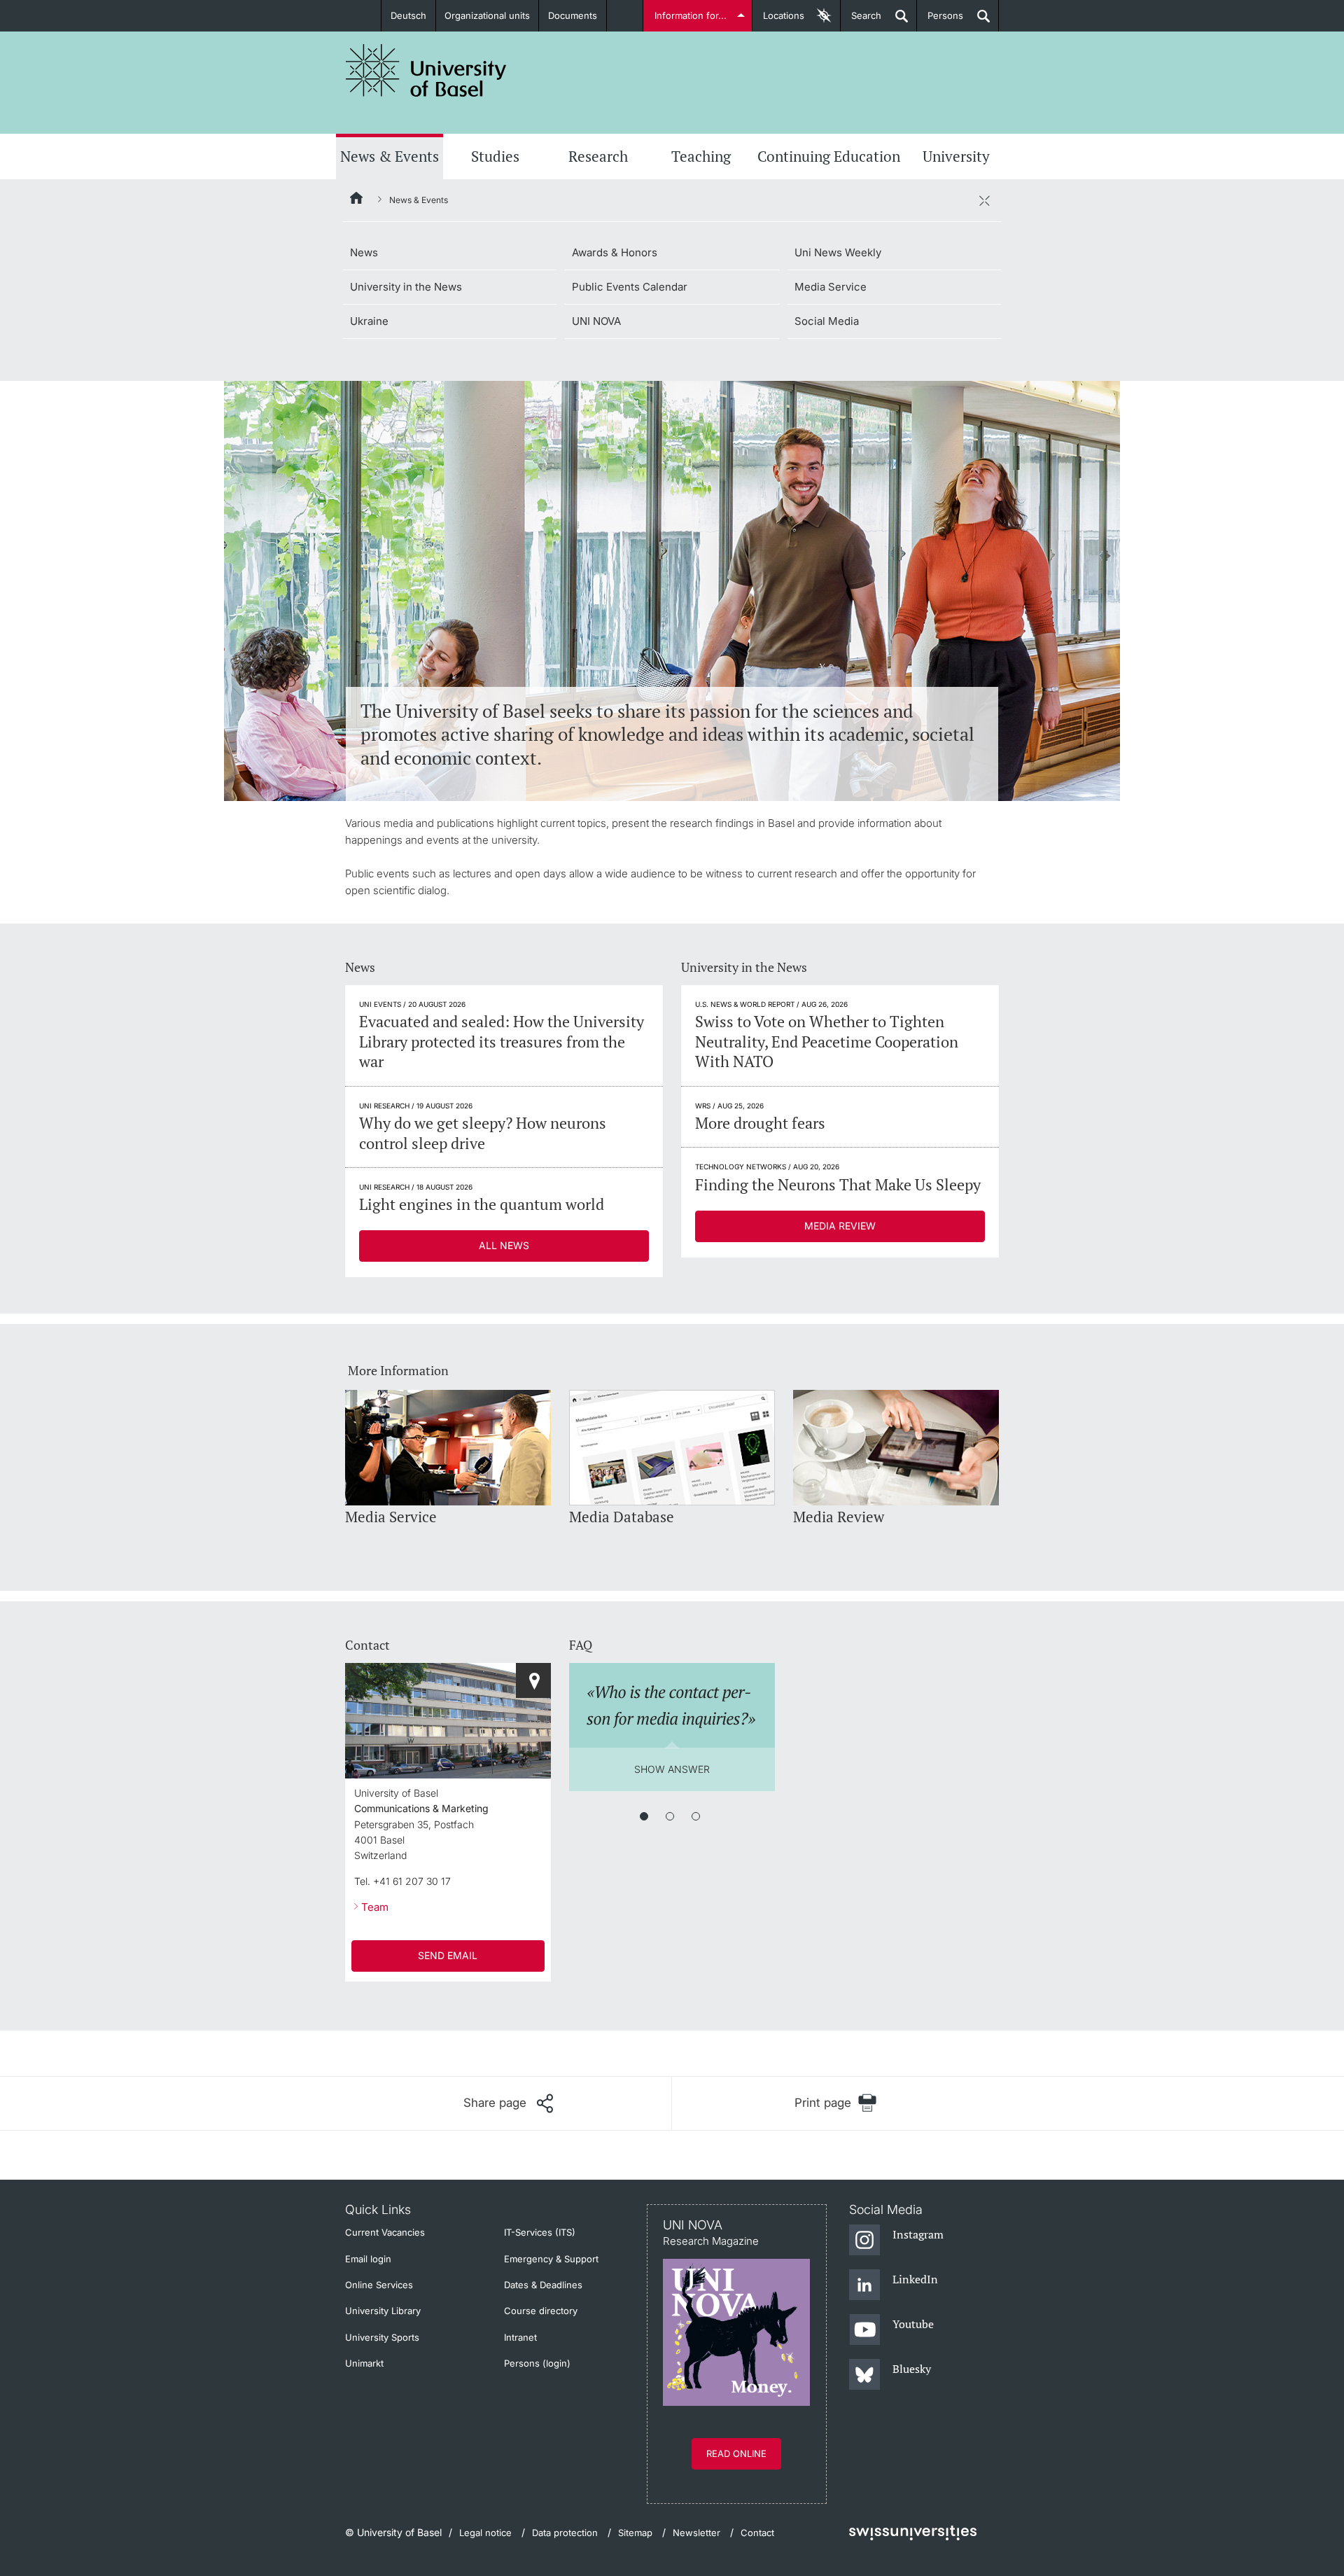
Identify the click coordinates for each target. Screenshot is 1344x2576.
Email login (368, 2259)
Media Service (831, 287)
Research (598, 156)
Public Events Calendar (630, 287)
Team (375, 1907)
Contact (757, 2533)
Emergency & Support (551, 2259)
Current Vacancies (385, 2232)
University (956, 156)
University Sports (382, 2337)
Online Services (379, 2285)
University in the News (406, 287)
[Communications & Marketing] (533, 1680)
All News (504, 1245)
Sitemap (635, 2533)
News (364, 252)
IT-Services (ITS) (540, 2232)
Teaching (701, 156)
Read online (736, 2453)
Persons (940, 21)
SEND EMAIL (448, 1955)
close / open (984, 200)
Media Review (840, 1226)
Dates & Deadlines (543, 2285)
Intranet (520, 2337)
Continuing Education (829, 156)
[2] (670, 1816)
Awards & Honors (615, 252)
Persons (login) (537, 2363)
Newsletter (696, 2533)
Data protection (565, 2533)
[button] (508, 2103)
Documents (573, 15)
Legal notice (485, 2533)
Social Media (827, 321)
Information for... (691, 15)
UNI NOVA (596, 321)
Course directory (541, 2311)
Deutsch (408, 15)
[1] (644, 1816)
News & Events (390, 156)
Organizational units (487, 15)
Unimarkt (364, 2363)
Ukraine (369, 321)
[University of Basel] (426, 70)
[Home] (357, 200)
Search (861, 21)
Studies (495, 156)
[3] (696, 1816)
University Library (383, 2311)
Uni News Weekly (838, 252)
